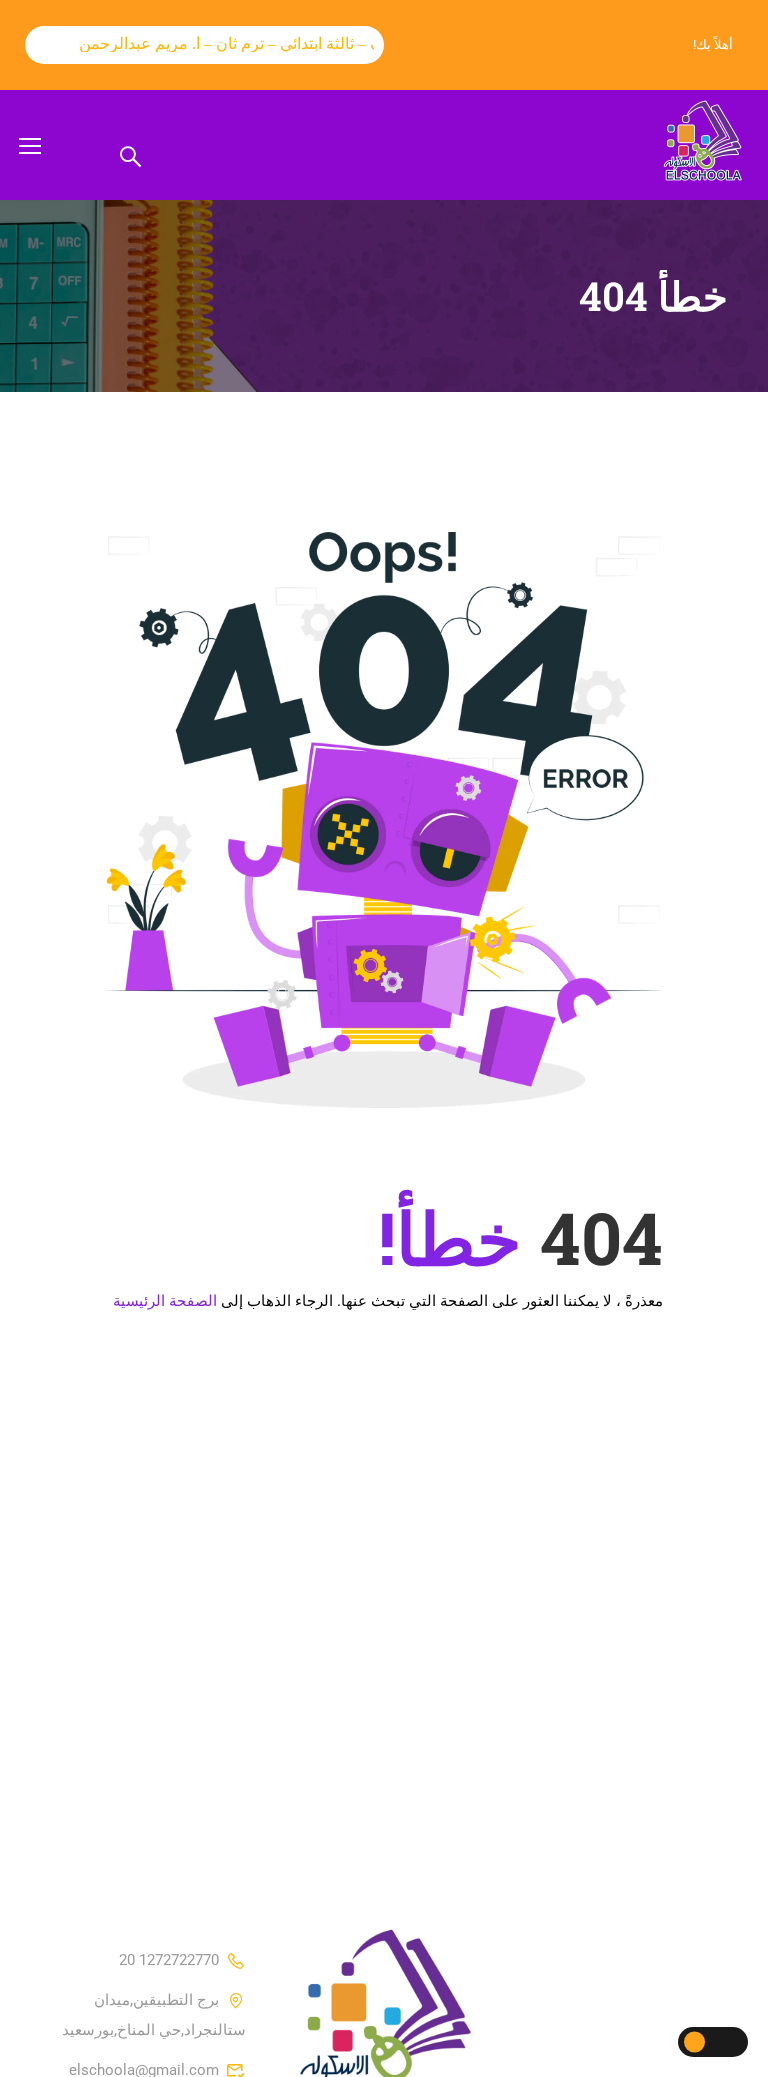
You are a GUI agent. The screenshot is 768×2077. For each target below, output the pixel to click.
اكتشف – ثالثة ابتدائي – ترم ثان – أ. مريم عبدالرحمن (234, 43)
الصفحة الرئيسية (165, 1301)
